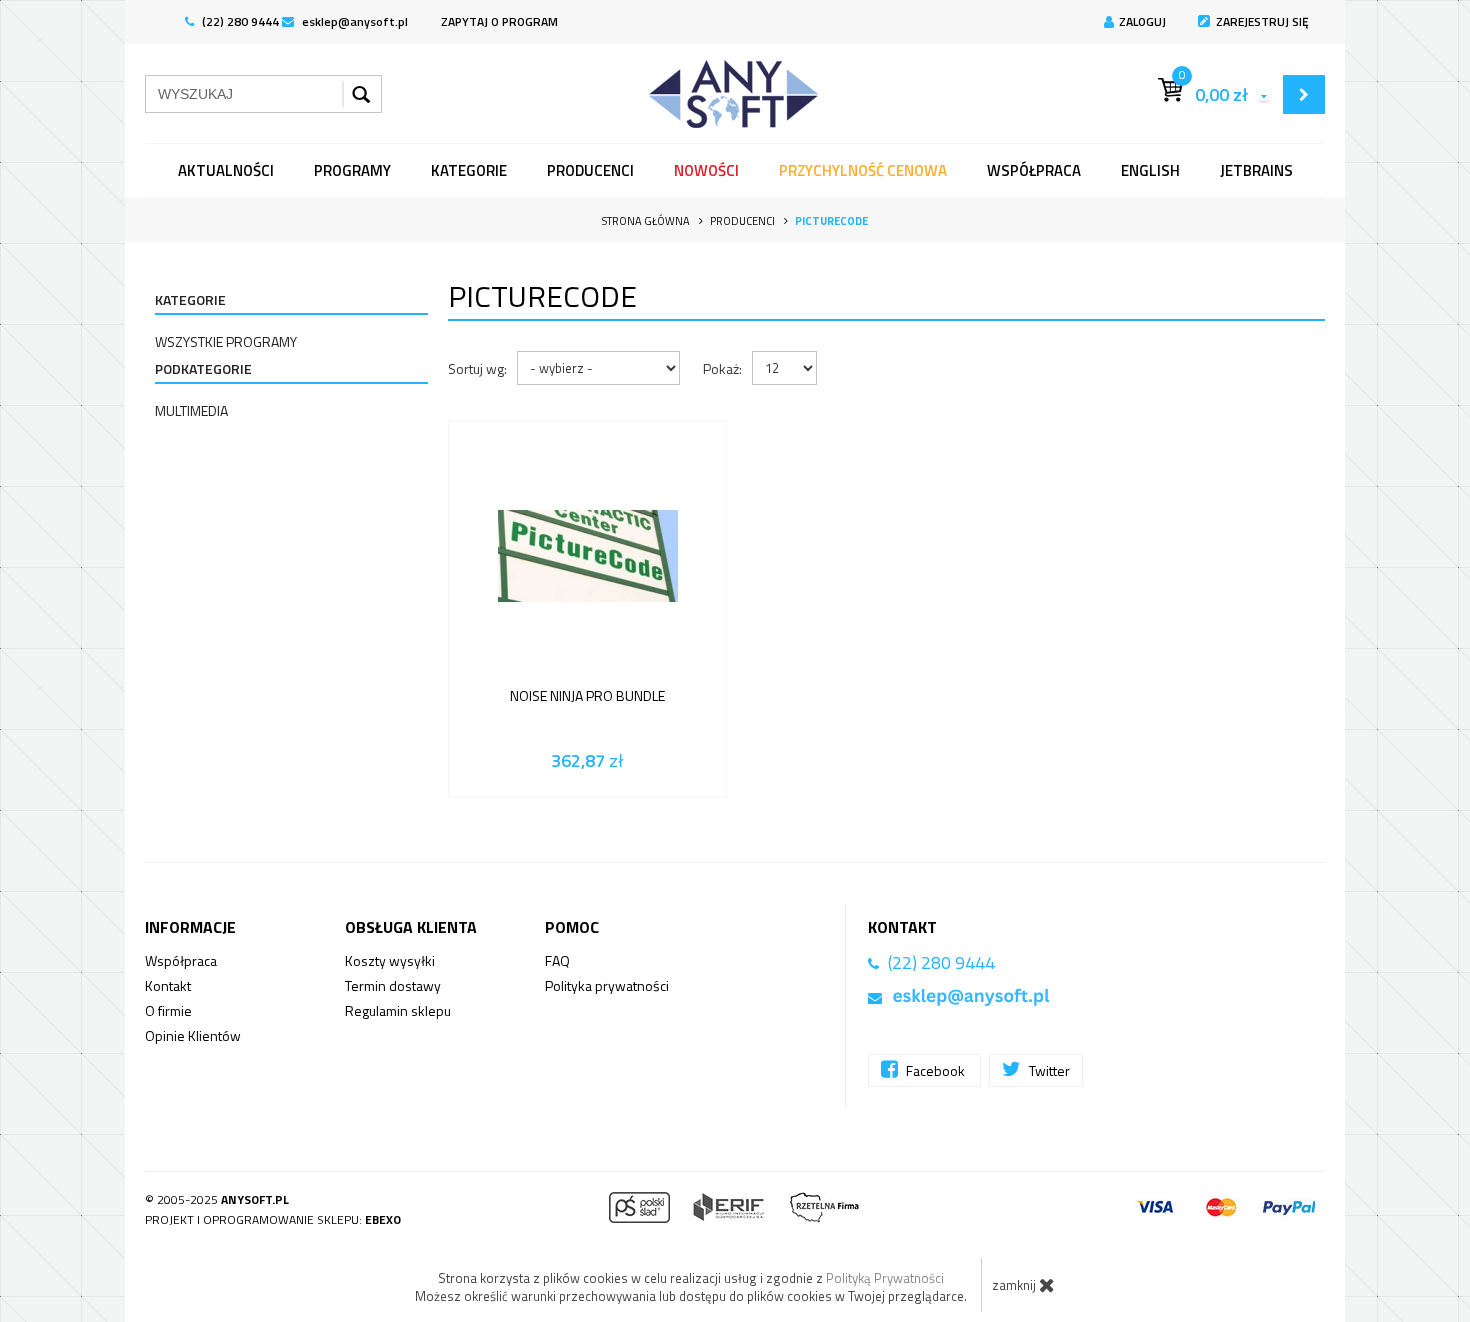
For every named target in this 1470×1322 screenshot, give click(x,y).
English (1150, 170)
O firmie (168, 1010)
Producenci (590, 170)
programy (352, 170)
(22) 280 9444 (239, 21)
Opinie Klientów (193, 1035)
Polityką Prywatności (885, 1278)
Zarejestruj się (1262, 21)
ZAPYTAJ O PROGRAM (499, 21)
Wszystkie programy (226, 341)
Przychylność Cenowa (863, 170)
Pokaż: (722, 368)
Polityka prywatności (607, 985)
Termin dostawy (393, 985)
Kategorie (469, 170)
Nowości (706, 170)
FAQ (557, 960)
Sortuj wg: (477, 368)
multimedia (191, 410)
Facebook (935, 1070)
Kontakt (168, 985)
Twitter (1048, 1070)
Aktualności (226, 170)
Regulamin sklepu (398, 1010)
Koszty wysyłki (390, 960)
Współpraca (1034, 170)
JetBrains (1256, 170)
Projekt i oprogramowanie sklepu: (273, 1219)
